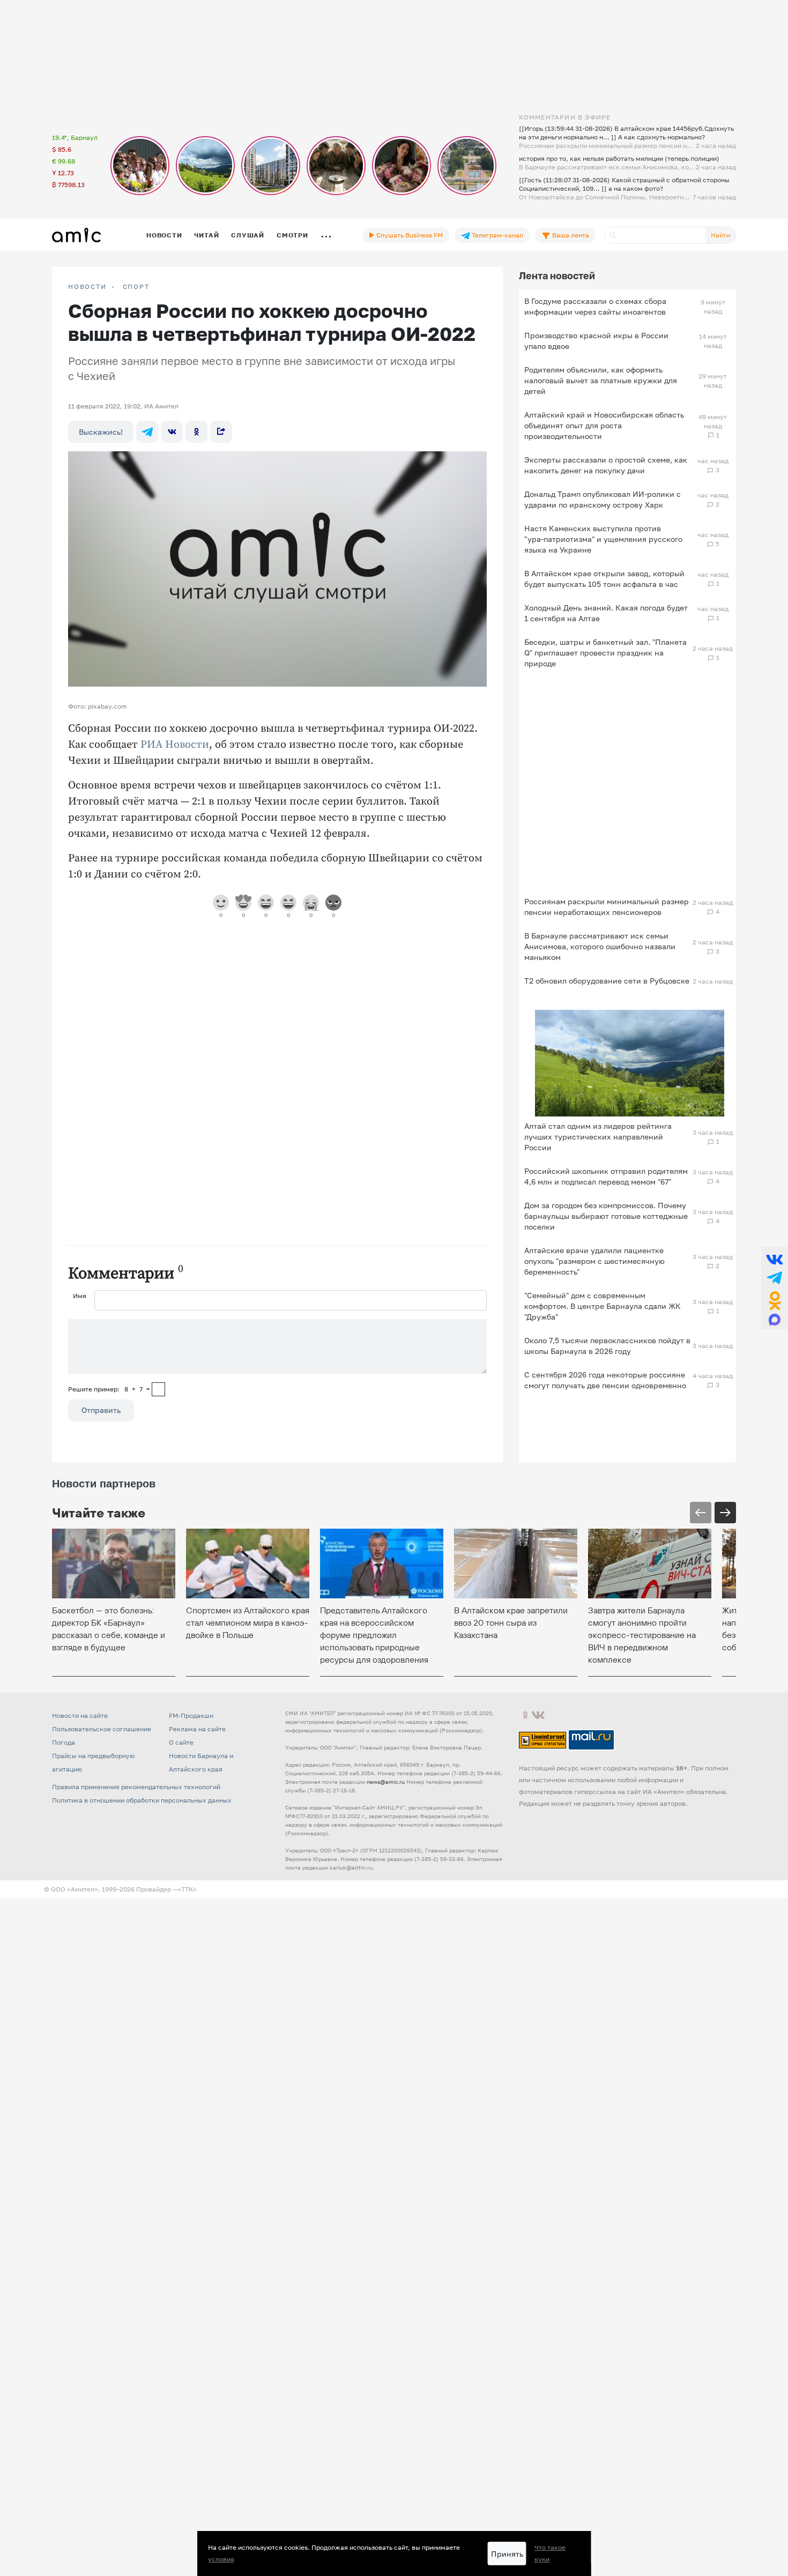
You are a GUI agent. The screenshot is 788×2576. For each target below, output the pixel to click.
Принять (507, 2554)
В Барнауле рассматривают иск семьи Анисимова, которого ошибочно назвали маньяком (600, 946)
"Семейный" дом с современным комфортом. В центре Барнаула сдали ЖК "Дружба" (603, 1306)
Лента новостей (557, 276)
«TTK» (187, 1889)
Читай (206, 235)
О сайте (181, 1742)
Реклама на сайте (197, 1729)
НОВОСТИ (87, 287)
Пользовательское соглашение (102, 1729)
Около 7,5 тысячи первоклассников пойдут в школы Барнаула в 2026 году (607, 1346)
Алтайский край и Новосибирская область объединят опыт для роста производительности (604, 425)
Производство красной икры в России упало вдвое (596, 341)
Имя (80, 1296)
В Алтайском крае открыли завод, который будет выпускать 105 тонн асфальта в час (604, 579)
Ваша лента (570, 235)
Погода (64, 1742)
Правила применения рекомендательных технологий (136, 1787)
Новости (164, 235)
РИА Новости (175, 745)
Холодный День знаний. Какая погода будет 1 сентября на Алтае (606, 613)
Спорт (136, 287)
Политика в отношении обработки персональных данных (142, 1800)
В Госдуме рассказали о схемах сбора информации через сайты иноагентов (595, 306)
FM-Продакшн (191, 1715)
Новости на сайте (80, 1715)
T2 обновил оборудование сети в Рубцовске (607, 981)
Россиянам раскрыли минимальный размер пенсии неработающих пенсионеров (607, 907)
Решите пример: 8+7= (109, 1389)
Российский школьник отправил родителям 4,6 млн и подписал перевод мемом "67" (606, 1176)
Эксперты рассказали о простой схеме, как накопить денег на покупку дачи (606, 465)
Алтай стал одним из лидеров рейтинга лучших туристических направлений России (598, 1137)
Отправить (101, 1410)
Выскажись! (101, 432)
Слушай (248, 235)
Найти (720, 235)
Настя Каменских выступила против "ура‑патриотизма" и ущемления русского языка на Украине (603, 539)
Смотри (292, 235)
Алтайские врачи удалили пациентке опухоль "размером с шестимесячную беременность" (594, 1261)
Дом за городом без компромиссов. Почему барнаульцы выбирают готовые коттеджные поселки (606, 1216)
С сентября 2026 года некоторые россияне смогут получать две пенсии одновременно (605, 1380)
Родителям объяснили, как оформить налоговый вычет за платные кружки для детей (601, 380)
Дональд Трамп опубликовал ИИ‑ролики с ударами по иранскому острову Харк (603, 499)
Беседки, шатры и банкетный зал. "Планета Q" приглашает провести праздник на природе (605, 653)
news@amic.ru (386, 1782)
